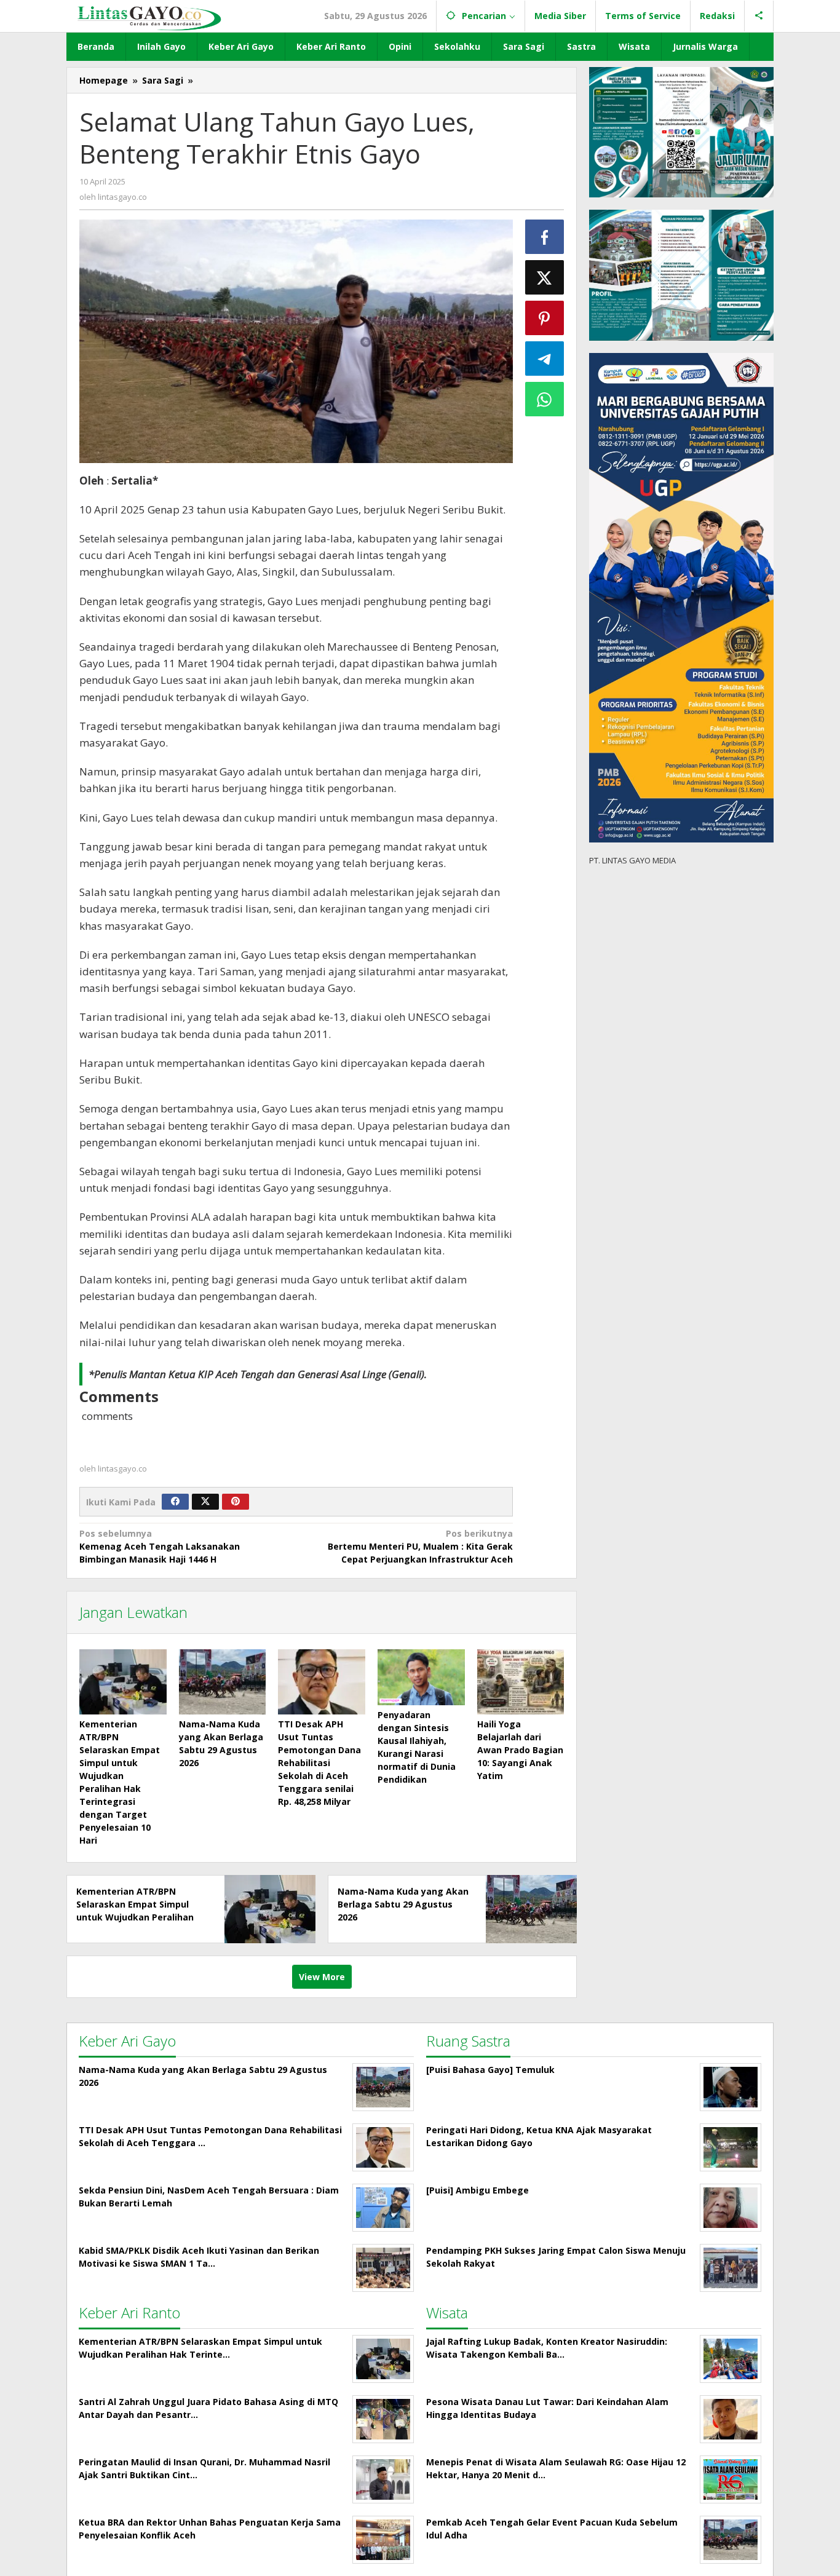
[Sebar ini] (545, 237)
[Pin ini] (545, 318)
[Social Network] (759, 16)
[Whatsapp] (545, 399)
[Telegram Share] (545, 359)
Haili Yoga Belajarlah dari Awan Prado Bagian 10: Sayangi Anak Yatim (520, 1750)
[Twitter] (205, 1502)
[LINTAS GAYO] (149, 17)
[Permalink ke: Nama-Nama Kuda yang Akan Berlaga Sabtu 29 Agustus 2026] (223, 1682)
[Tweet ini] (545, 277)
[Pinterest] (236, 1502)
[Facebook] (175, 1502)
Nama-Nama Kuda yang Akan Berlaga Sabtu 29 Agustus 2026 (403, 1904)
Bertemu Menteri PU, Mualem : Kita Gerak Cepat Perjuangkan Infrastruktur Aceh (420, 1546)
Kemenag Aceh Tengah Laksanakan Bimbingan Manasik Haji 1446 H (160, 1546)
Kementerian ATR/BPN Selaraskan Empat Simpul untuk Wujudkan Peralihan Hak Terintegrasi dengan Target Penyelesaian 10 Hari (139, 1917)
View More (322, 1977)
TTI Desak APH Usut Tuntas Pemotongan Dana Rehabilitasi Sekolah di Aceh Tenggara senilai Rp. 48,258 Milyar (319, 1763)
